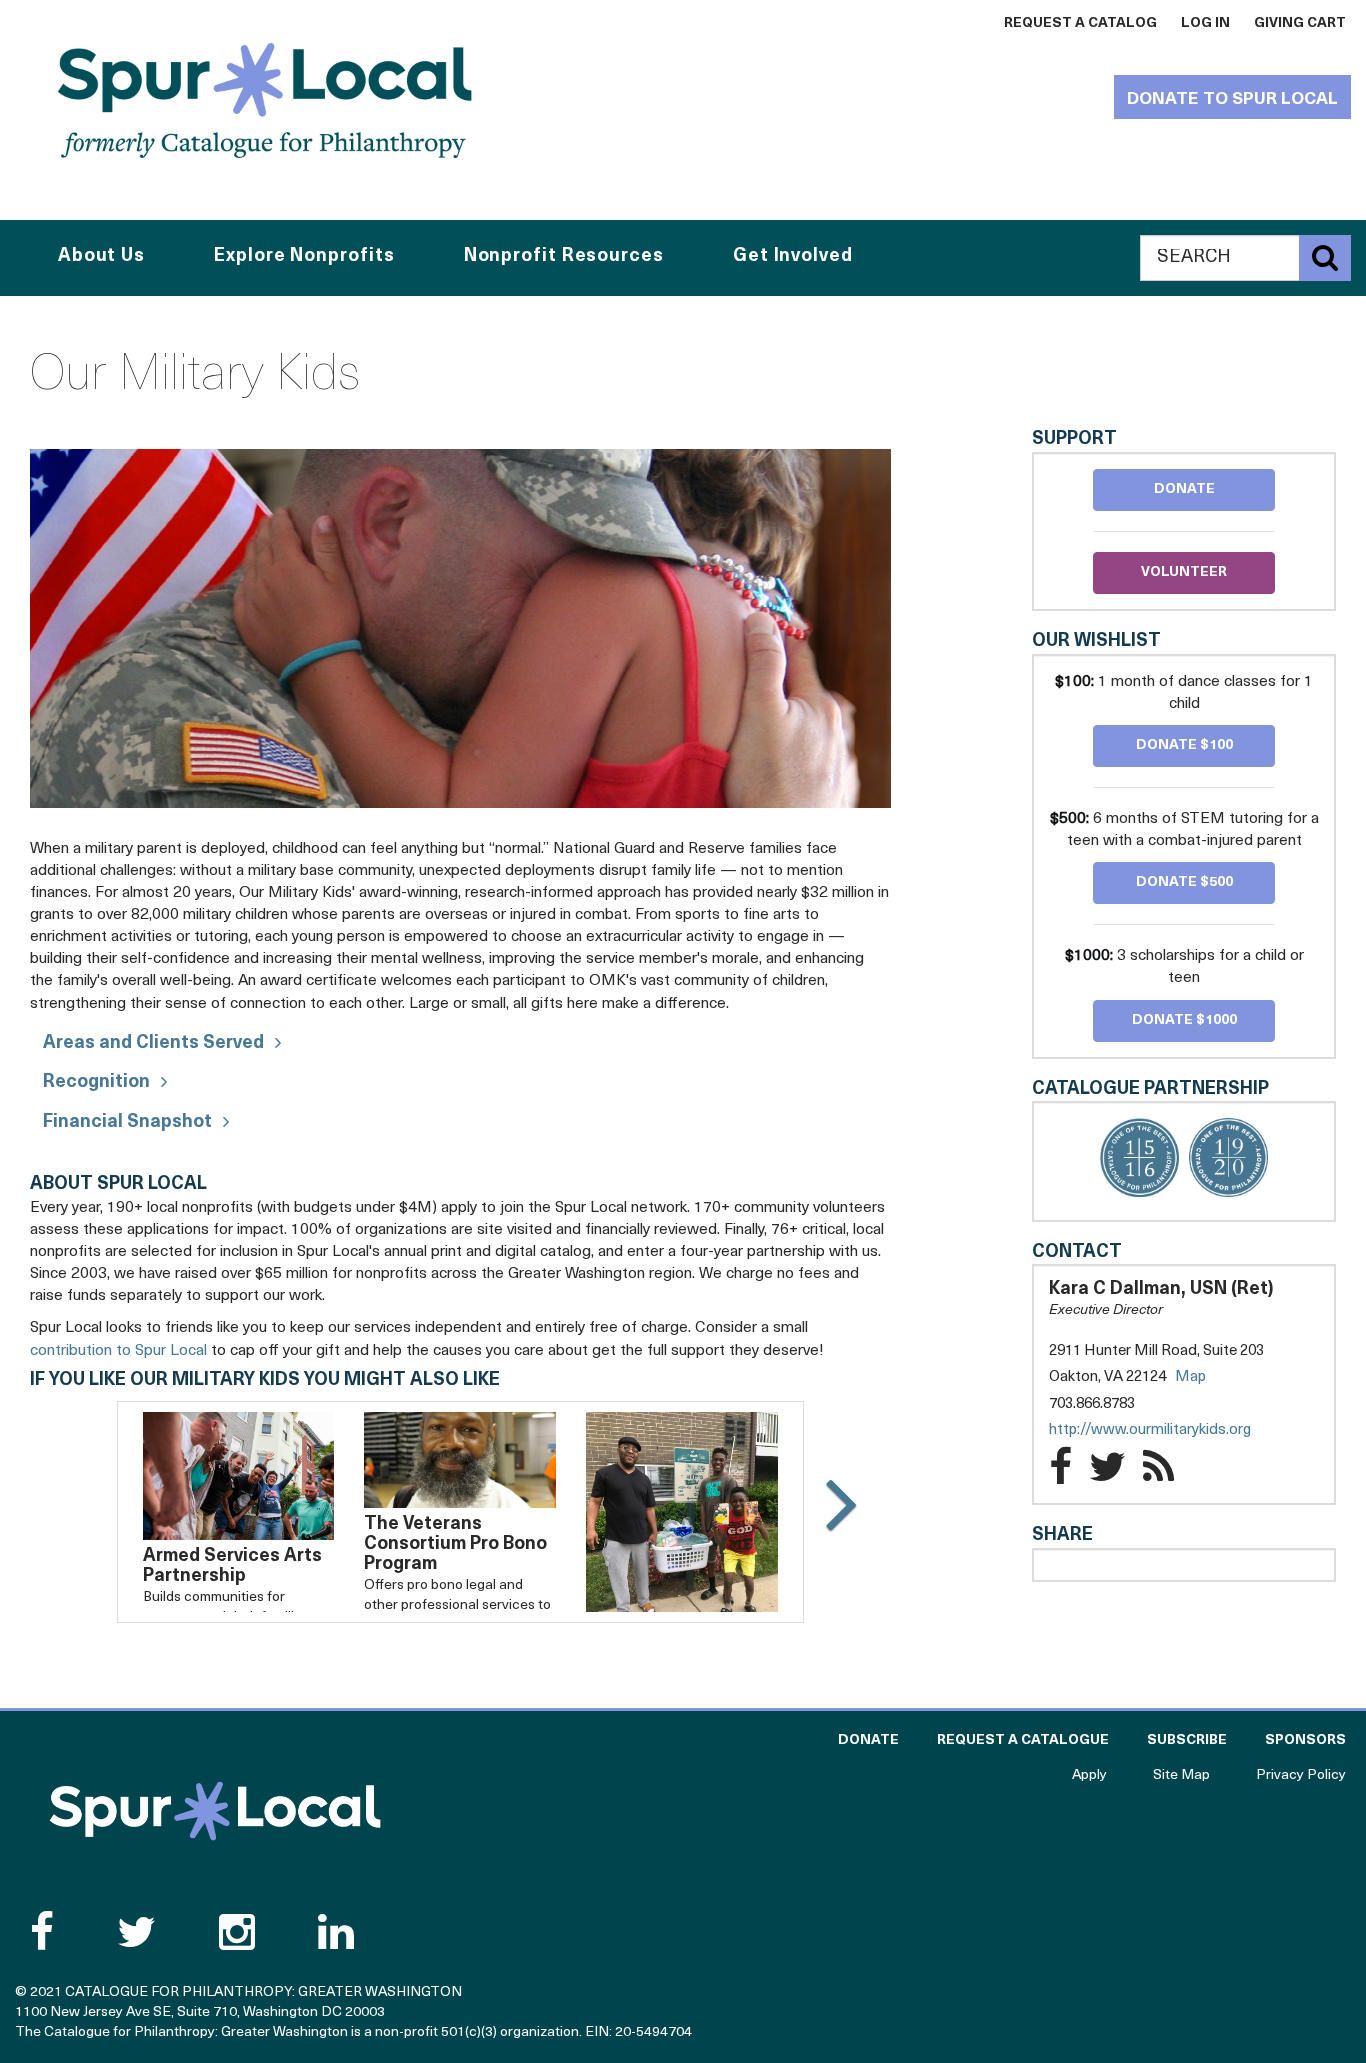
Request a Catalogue (1023, 1740)
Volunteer (1184, 572)
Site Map (1181, 1775)
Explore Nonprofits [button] (304, 257)
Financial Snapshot (127, 1123)
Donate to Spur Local (1232, 99)
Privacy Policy (1301, 1775)
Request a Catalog (1080, 23)
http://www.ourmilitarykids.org (1170, 1431)
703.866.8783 (1092, 1404)
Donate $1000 (1184, 1020)
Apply (1089, 1775)
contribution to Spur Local (118, 1351)
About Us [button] (101, 257)
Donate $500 (1184, 882)
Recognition (96, 1083)
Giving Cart (1300, 23)
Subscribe (1187, 1740)
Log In (1205, 23)
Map (1190, 1377)
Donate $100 (1184, 745)
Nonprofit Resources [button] (564, 257)
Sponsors (1305, 1740)
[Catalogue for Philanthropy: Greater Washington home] (265, 100)
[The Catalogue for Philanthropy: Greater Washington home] (215, 1811)
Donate (1184, 489)
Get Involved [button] (793, 257)
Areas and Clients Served (153, 1044)
